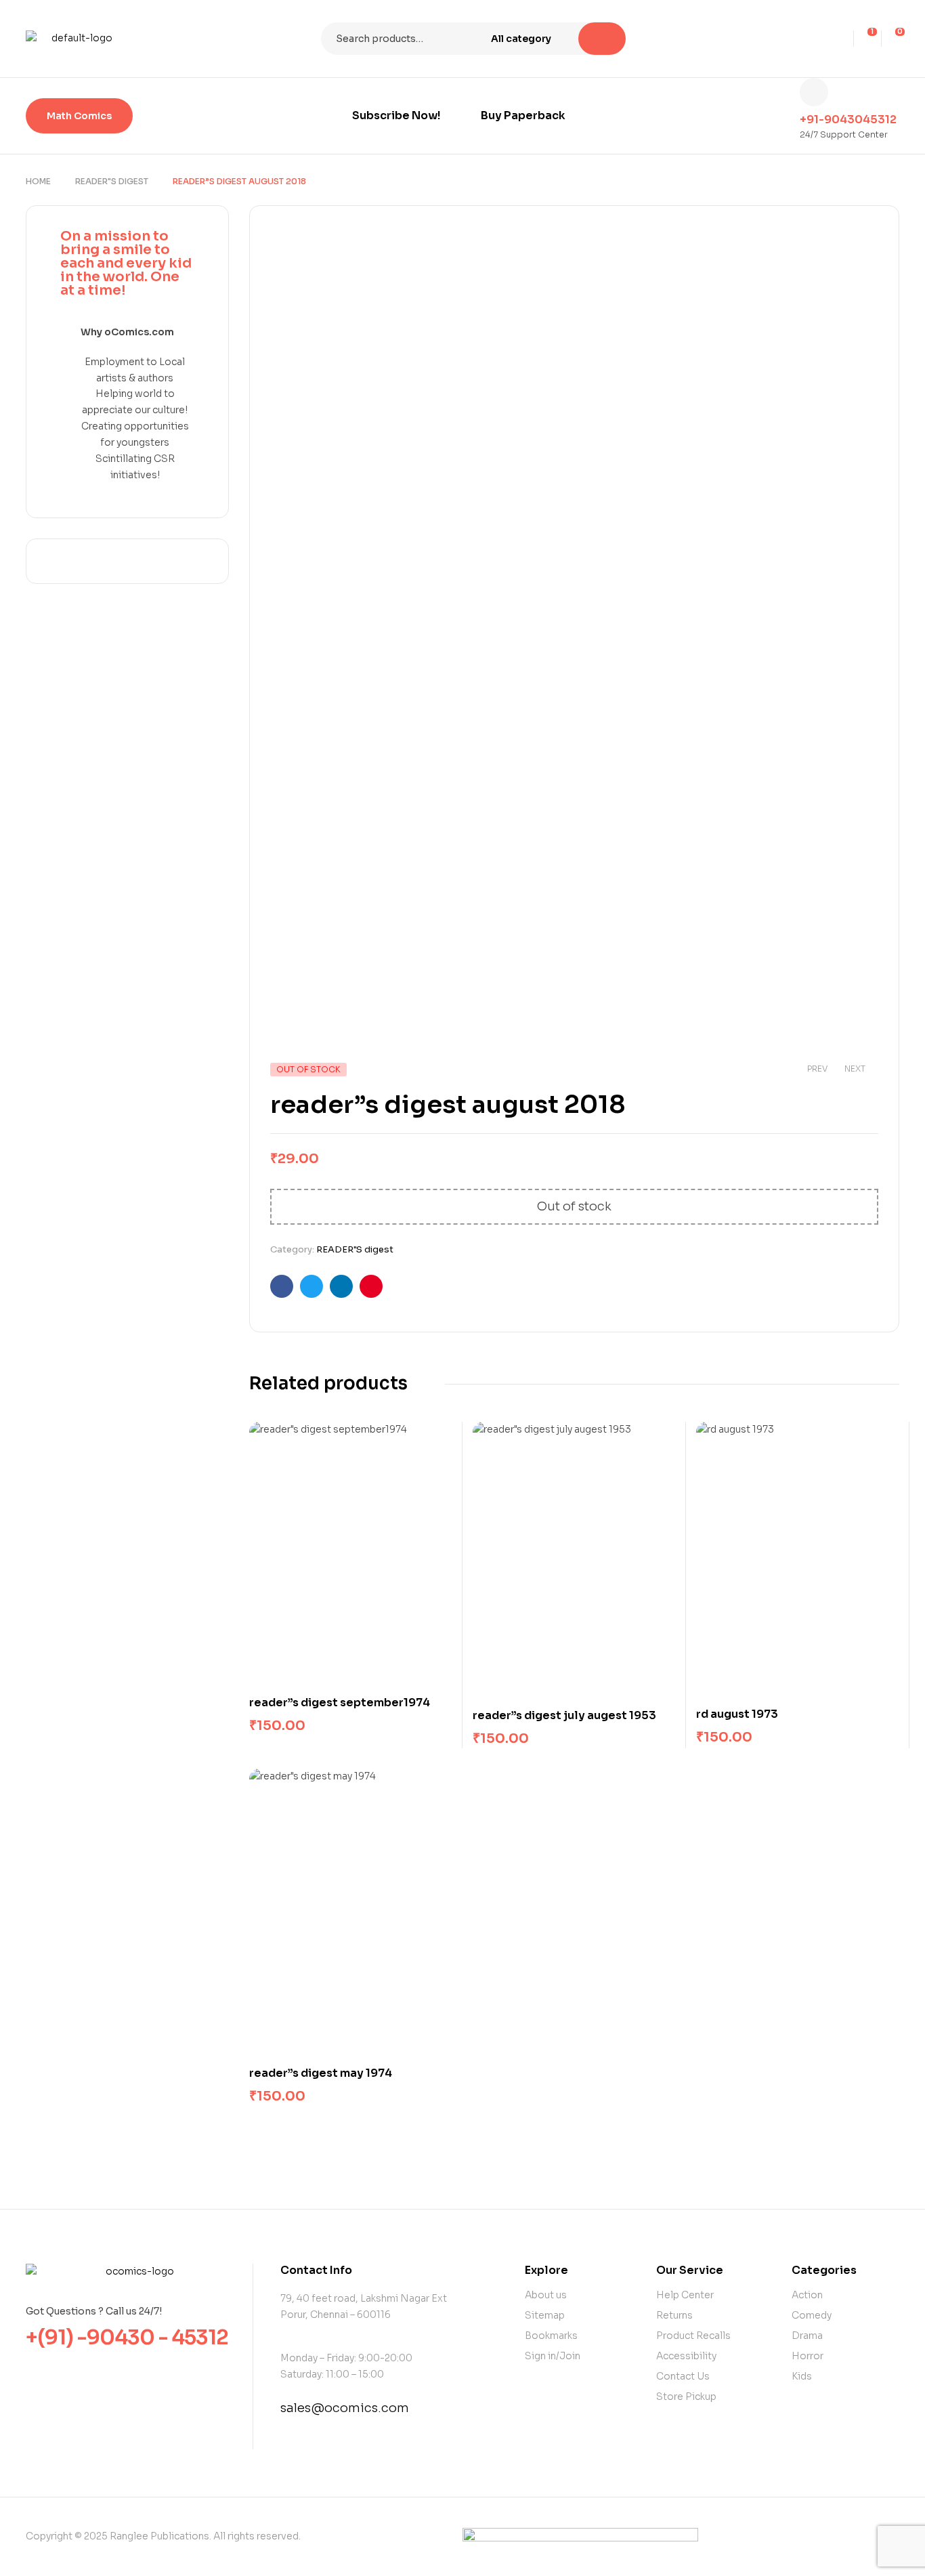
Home (38, 181)
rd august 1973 (737, 1714)
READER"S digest (112, 181)
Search (602, 39)
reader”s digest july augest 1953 (564, 1715)
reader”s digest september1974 (340, 1703)
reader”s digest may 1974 (321, 2073)
